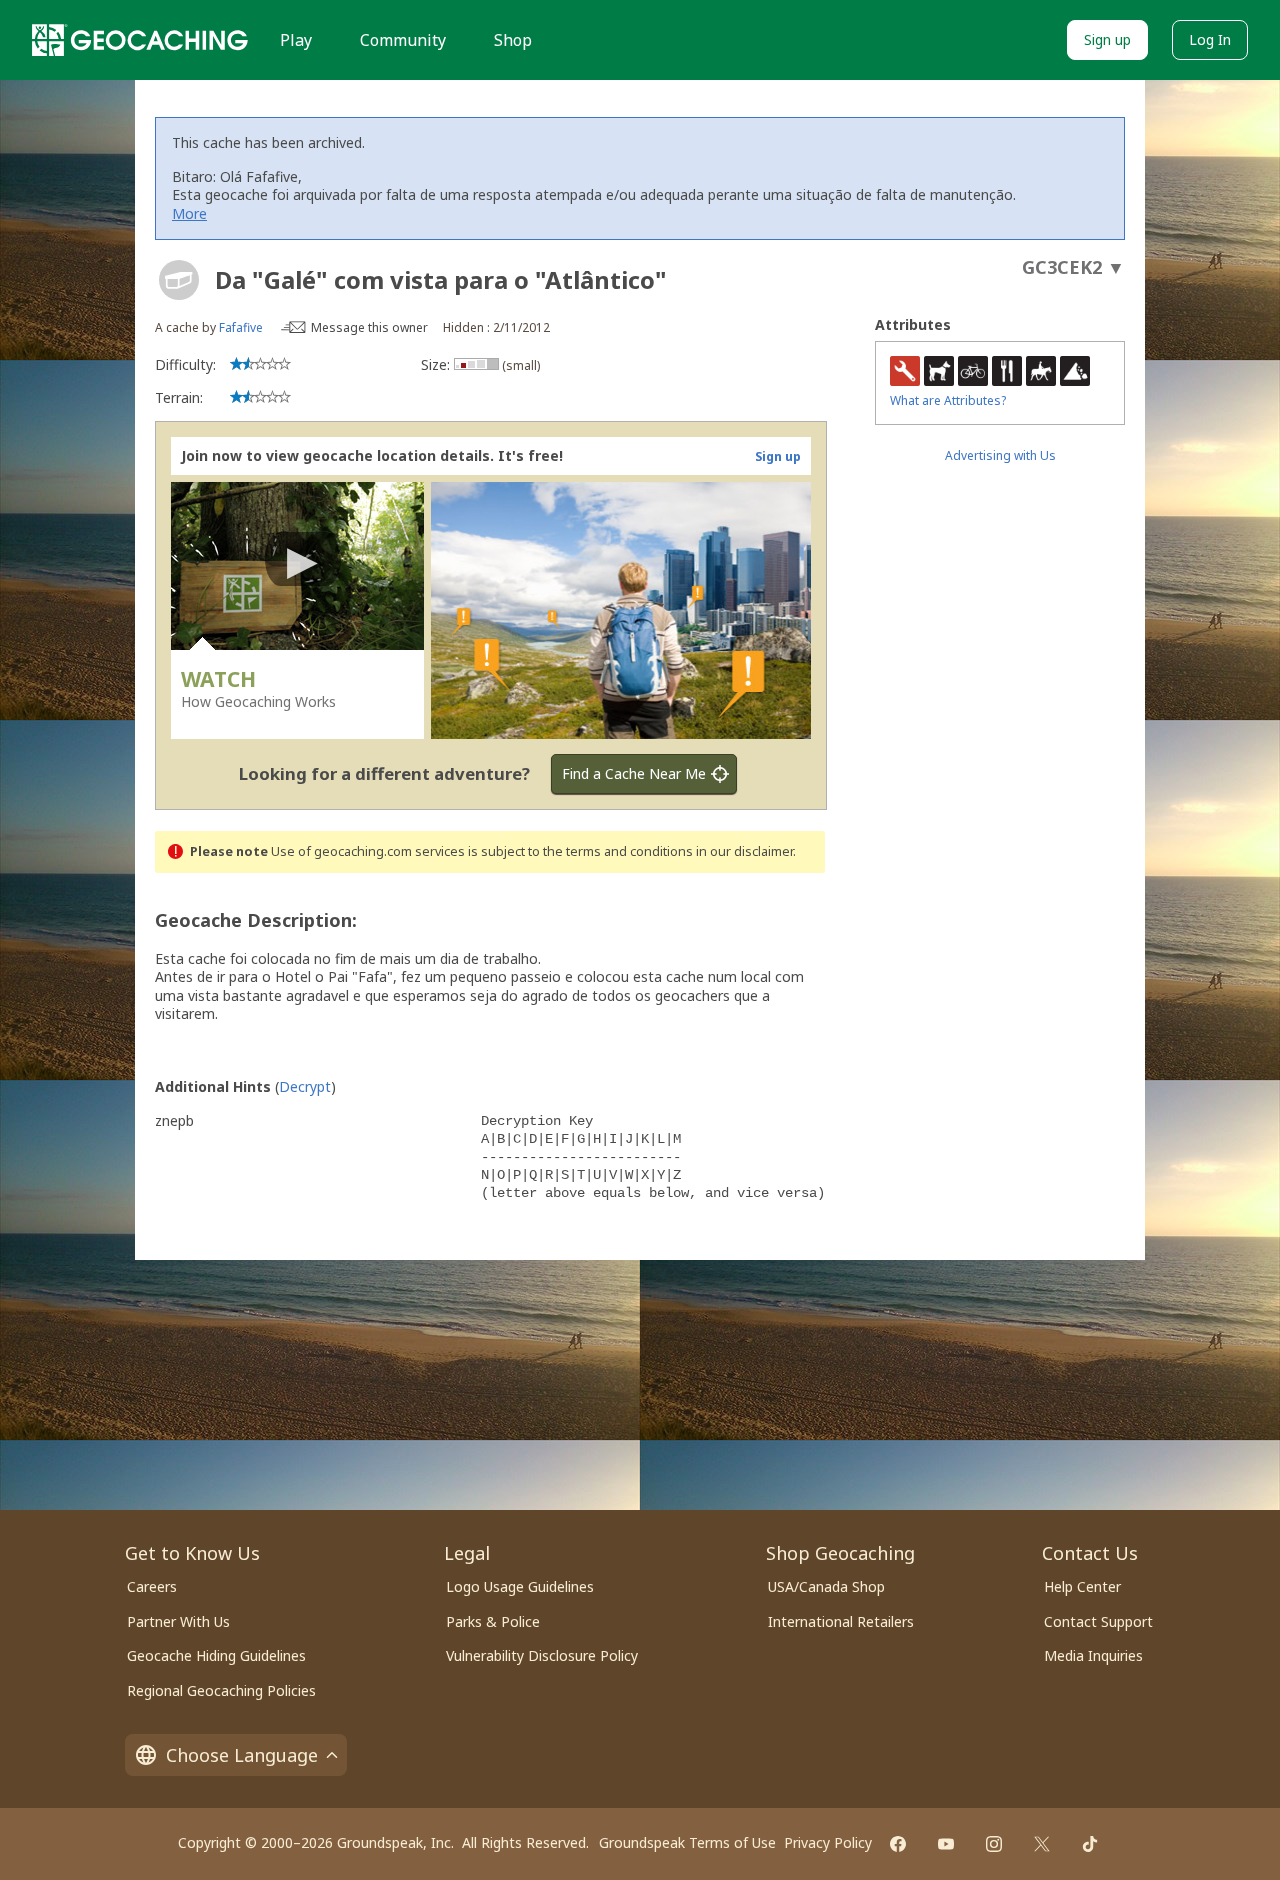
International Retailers (841, 1621)
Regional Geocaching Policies (221, 1690)
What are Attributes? (948, 400)
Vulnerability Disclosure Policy (542, 1655)
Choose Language (242, 1755)
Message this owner (369, 327)
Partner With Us (178, 1621)
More (189, 213)
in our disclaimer (744, 851)
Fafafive (241, 327)
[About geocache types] (179, 280)
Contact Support (1098, 1621)
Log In (1210, 39)
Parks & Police (493, 1621)
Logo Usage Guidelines (520, 1586)
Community (403, 40)
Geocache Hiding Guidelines (216, 1655)
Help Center (1082, 1586)
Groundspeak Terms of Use (687, 1842)
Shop (513, 40)
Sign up (1107, 39)
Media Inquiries (1093, 1655)
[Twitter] (1042, 1844)
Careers (152, 1586)
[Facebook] (898, 1844)
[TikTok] (1090, 1844)
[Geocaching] (140, 40)
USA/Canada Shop (826, 1586)
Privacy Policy (828, 1842)
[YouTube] (946, 1844)
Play (296, 40)
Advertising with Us (1000, 455)
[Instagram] (994, 1844)
